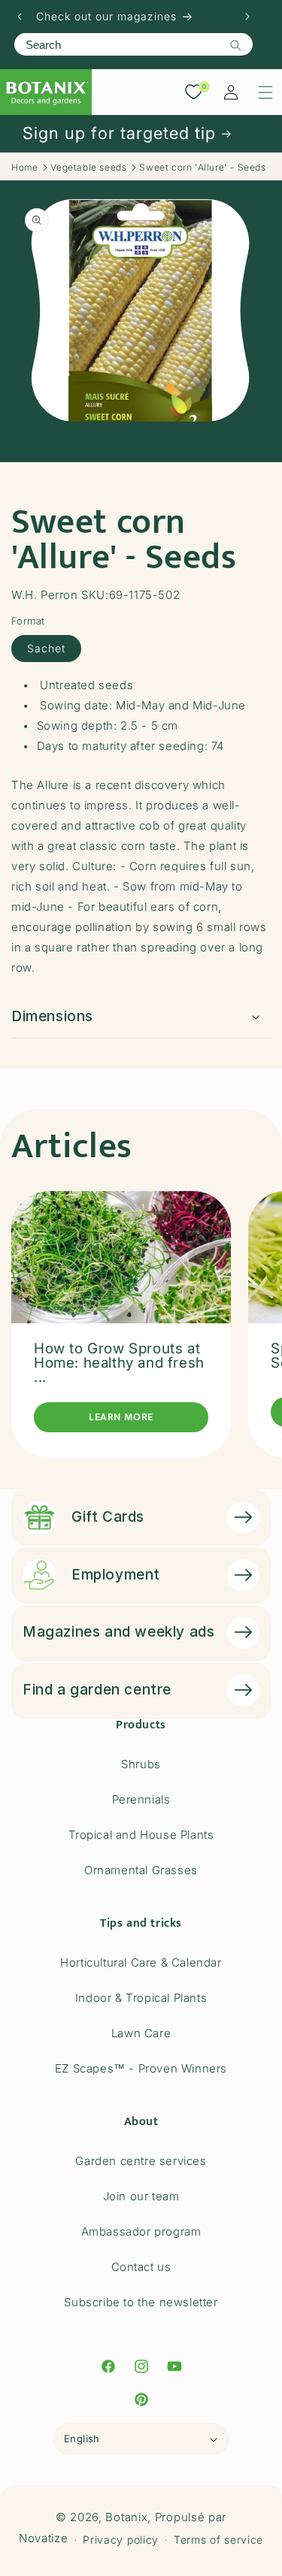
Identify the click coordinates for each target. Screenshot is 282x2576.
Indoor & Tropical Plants (141, 1998)
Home (24, 167)
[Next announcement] (247, 17)
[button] (265, 92)
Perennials (141, 1799)
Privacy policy (121, 2540)
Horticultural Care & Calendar (141, 1962)
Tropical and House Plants (141, 1835)
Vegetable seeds (88, 167)
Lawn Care (141, 2033)
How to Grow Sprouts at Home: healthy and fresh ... (119, 1363)
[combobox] (133, 44)
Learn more (121, 1417)
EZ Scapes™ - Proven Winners (141, 2068)
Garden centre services (141, 2161)
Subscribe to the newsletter (141, 2302)
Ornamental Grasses (141, 1870)
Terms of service (218, 2540)
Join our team (141, 2196)
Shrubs (141, 1764)
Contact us (141, 2267)
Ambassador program (141, 2231)
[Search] (235, 45)
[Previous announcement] (20, 17)
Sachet (46, 648)
